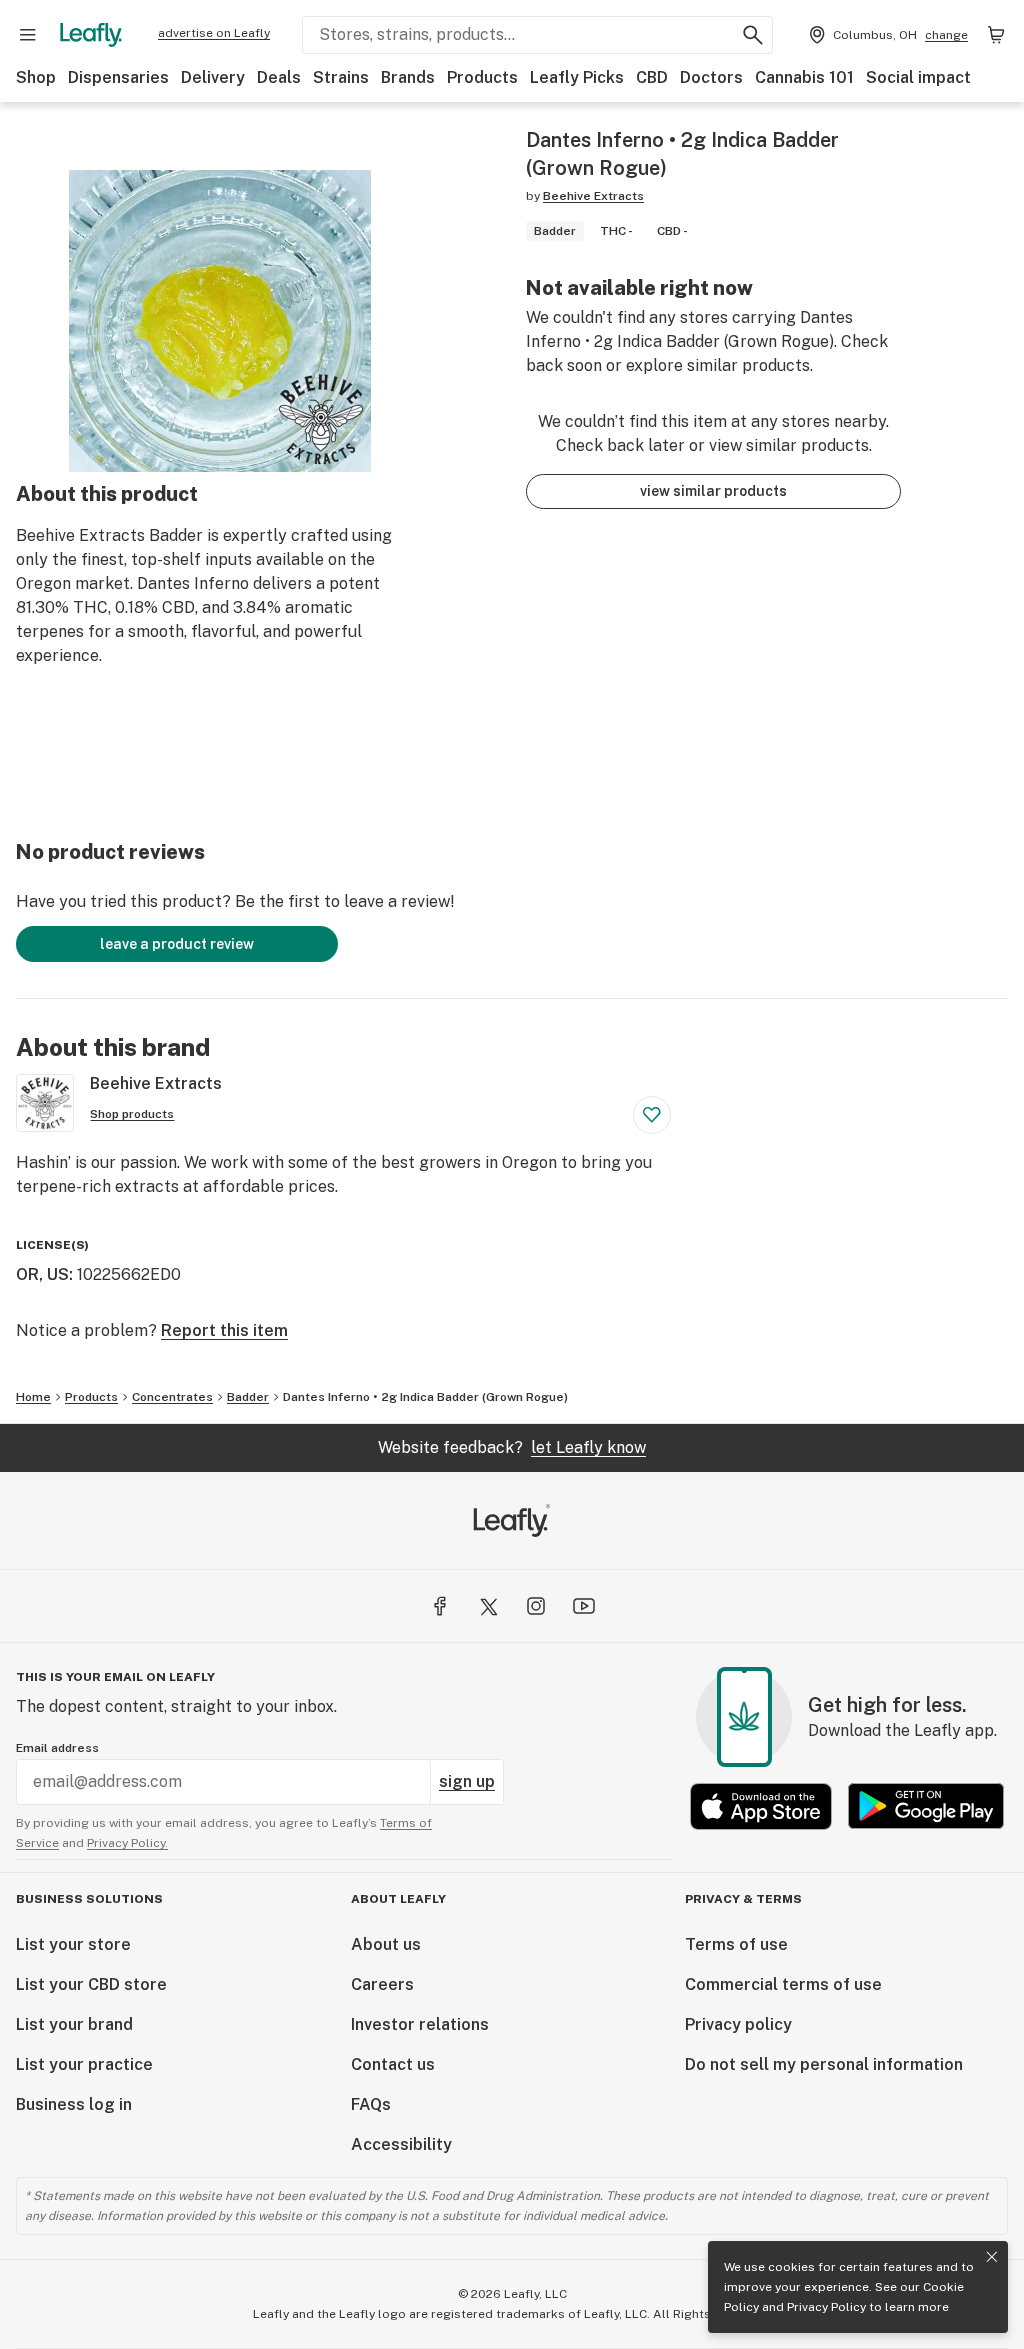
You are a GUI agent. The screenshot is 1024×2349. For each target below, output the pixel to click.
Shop (36, 77)
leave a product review (177, 944)
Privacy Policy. (127, 1843)
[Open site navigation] (28, 35)
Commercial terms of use (783, 1984)
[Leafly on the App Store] (761, 1806)
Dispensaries (118, 77)
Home (33, 1397)
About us (386, 1944)
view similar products (713, 491)
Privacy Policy (826, 2307)
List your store (73, 1944)
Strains (341, 77)
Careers (382, 1984)
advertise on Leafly (214, 33)
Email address (57, 1748)
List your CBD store (91, 1984)
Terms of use (736, 1944)
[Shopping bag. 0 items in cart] (996, 35)
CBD (652, 77)
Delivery (213, 77)
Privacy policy (738, 2024)
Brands (408, 77)
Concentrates (172, 1397)
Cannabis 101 (804, 77)
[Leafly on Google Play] (926, 1806)
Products (482, 77)
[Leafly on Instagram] (536, 1606)
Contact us (393, 2064)
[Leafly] (91, 35)
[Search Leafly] (753, 35)
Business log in (74, 2104)
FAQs (371, 2104)
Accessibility (401, 2144)
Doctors (711, 77)
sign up (467, 1781)
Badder (248, 1397)
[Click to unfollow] (652, 1115)
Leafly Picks (577, 77)
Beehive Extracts (593, 196)
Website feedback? (512, 1447)
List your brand (74, 2024)
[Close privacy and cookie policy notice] (992, 2257)
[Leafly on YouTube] (584, 1606)
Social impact (918, 77)
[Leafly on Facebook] (440, 1606)
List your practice (84, 2064)
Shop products (132, 1114)
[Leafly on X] (488, 1606)
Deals (279, 77)
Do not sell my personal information (824, 2064)
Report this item (224, 1330)
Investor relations (420, 2024)
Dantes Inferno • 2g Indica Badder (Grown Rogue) (425, 1397)
